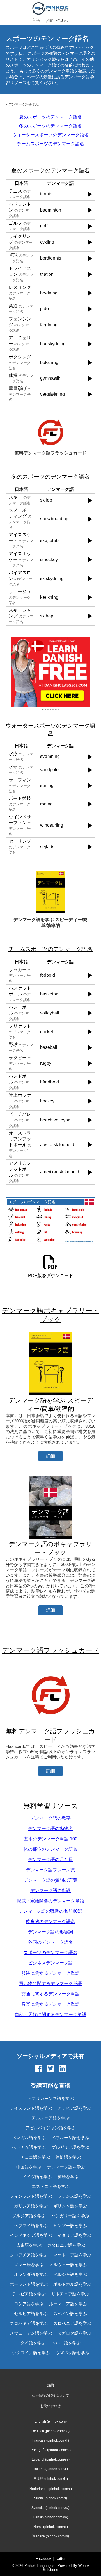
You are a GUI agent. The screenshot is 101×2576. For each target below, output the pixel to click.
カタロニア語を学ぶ (66, 2245)
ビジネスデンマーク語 (50, 1963)
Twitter (60, 2559)
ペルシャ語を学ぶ (70, 2274)
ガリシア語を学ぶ (31, 2206)
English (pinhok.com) (51, 2421)
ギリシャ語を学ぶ (70, 2206)
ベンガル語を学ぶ (29, 2137)
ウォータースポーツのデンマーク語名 (50, 135)
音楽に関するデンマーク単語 (50, 2004)
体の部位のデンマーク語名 (50, 1849)
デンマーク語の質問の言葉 (50, 1880)
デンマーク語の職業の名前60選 (50, 1911)
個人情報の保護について (50, 2396)
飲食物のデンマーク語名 (50, 1922)
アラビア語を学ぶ (74, 2108)
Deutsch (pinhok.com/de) (50, 2431)
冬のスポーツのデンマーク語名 (50, 126)
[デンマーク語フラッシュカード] (50, 1725)
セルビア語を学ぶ (31, 2314)
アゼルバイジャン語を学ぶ (50, 2128)
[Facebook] (39, 2069)
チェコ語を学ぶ (35, 2157)
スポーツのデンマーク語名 (50, 1953)
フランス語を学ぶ (74, 2196)
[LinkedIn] (62, 2069)
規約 (50, 2385)
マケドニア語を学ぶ (72, 2255)
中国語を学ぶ (29, 2167)
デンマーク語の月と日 (50, 1859)
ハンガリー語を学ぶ (70, 2216)
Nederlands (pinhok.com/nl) (51, 2489)
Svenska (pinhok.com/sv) (50, 2508)
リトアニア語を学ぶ (70, 2294)
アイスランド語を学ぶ (31, 2108)
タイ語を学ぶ (33, 2343)
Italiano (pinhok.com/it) (51, 2469)
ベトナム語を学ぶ (29, 2147)
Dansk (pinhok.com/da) (50, 2517)
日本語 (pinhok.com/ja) (51, 2479)
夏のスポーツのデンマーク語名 (50, 117)
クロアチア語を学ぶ (29, 2255)
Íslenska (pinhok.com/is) (51, 2536)
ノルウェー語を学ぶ (68, 2265)
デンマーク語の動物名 (50, 1828)
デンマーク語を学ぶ (24, 104)
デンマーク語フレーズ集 (50, 1870)
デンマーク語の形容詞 (50, 1932)
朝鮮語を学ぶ (68, 2157)
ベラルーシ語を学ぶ (70, 2137)
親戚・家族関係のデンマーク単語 (50, 1901)
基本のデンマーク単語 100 (51, 1839)
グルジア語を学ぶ (29, 2216)
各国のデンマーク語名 (50, 1942)
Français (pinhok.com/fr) (51, 2440)
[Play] (90, 194)
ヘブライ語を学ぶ (31, 2226)
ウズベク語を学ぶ (72, 2353)
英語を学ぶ (68, 2177)
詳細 (50, 1456)
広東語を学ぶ (29, 2245)
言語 (36, 20)
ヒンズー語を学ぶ (70, 2226)
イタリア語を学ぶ (74, 2235)
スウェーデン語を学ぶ (31, 2333)
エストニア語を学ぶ (51, 2186)
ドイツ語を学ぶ (37, 2177)
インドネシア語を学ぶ (31, 2235)
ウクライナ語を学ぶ (31, 2353)
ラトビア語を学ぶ (29, 2294)
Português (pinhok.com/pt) (51, 2450)
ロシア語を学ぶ (29, 2304)
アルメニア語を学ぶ (51, 2118)
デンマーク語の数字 (50, 1818)
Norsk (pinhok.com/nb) (51, 2527)
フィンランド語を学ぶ (31, 2196)
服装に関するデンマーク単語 (50, 1973)
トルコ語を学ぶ (66, 2343)
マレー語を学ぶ (29, 2265)
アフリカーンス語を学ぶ (51, 2098)
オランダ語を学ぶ (31, 2274)
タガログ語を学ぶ (74, 2333)
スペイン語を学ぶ (70, 2314)
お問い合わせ (57, 20)
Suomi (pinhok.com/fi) (50, 2498)
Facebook (44, 2559)
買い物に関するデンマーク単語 (50, 1984)
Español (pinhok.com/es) (51, 2459)
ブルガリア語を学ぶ (70, 2147)
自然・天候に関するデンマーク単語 (50, 2015)
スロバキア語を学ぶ (29, 2323)
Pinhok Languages (39, 2566)
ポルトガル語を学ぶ (72, 2284)
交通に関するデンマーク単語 (50, 1994)
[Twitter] (50, 2069)
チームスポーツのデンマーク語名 (50, 144)
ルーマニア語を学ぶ (68, 2304)
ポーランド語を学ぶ (29, 2284)
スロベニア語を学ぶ (72, 2323)
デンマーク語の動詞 (50, 1891)
